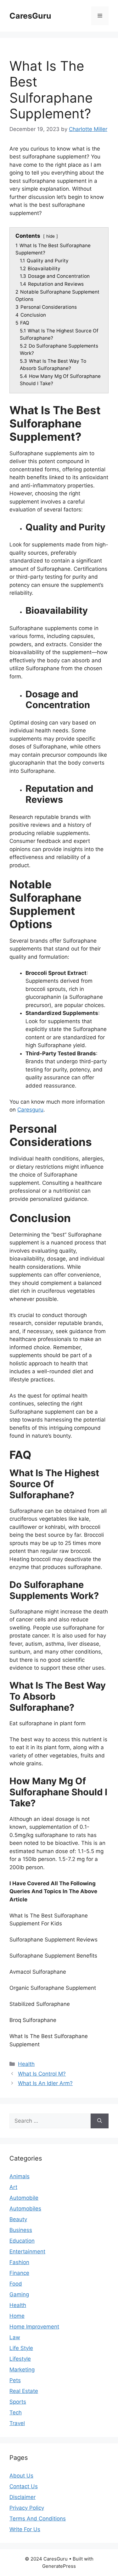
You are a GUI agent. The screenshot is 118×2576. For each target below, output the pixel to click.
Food (16, 2284)
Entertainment (27, 2251)
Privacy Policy (27, 2508)
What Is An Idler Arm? (45, 2083)
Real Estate (24, 2391)
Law (15, 2337)
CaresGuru (30, 16)
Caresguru (30, 1110)
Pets (15, 2380)
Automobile (24, 2198)
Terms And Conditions (38, 2519)
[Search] (100, 2121)
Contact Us (24, 2486)
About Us (21, 2476)
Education (22, 2241)
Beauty (18, 2219)
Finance (19, 2273)
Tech (16, 2412)
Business (21, 2230)
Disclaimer (22, 2497)
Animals (20, 2176)
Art (13, 2187)
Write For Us (25, 2529)
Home (17, 2316)
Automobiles (25, 2209)
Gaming (19, 2294)
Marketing (22, 2370)
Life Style (21, 2348)
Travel (17, 2423)
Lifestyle (20, 2359)
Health (26, 2064)
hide (51, 236)
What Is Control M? (42, 2074)
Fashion (19, 2262)
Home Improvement (34, 2327)
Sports (18, 2402)
